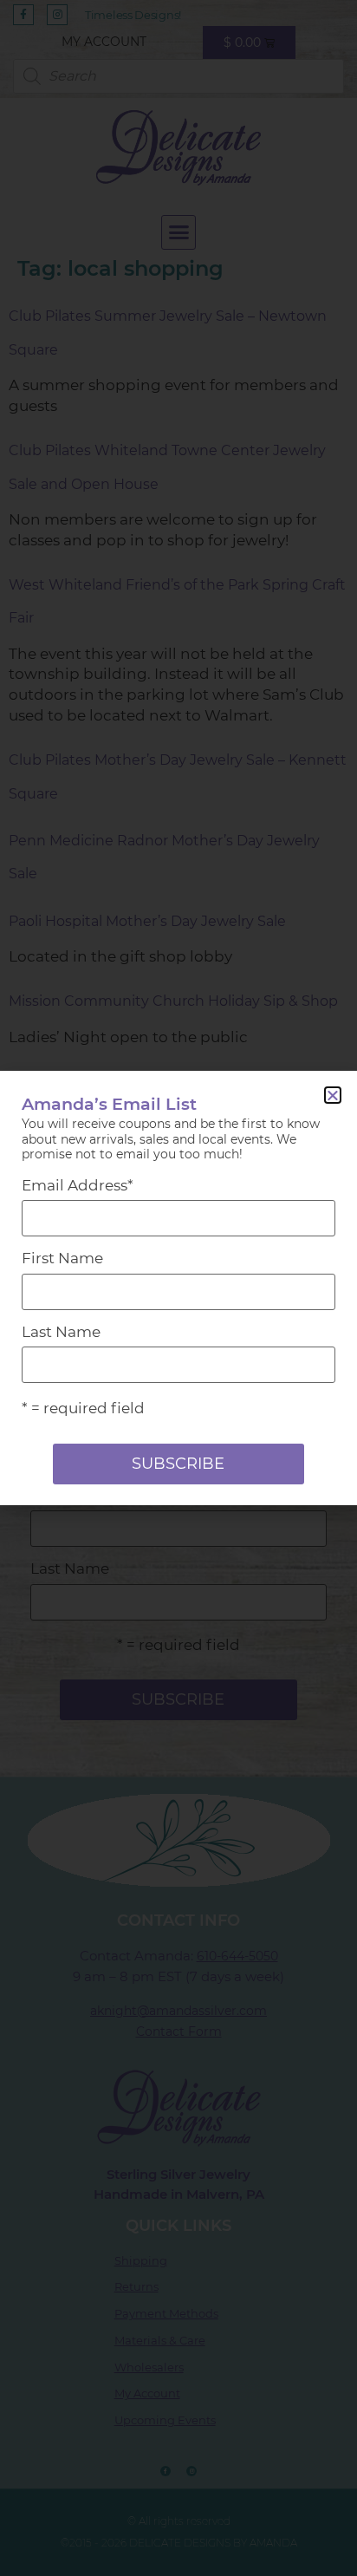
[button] (333, 1095)
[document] (178, 1288)
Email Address (78, 1186)
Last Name (61, 1332)
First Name (62, 1259)
